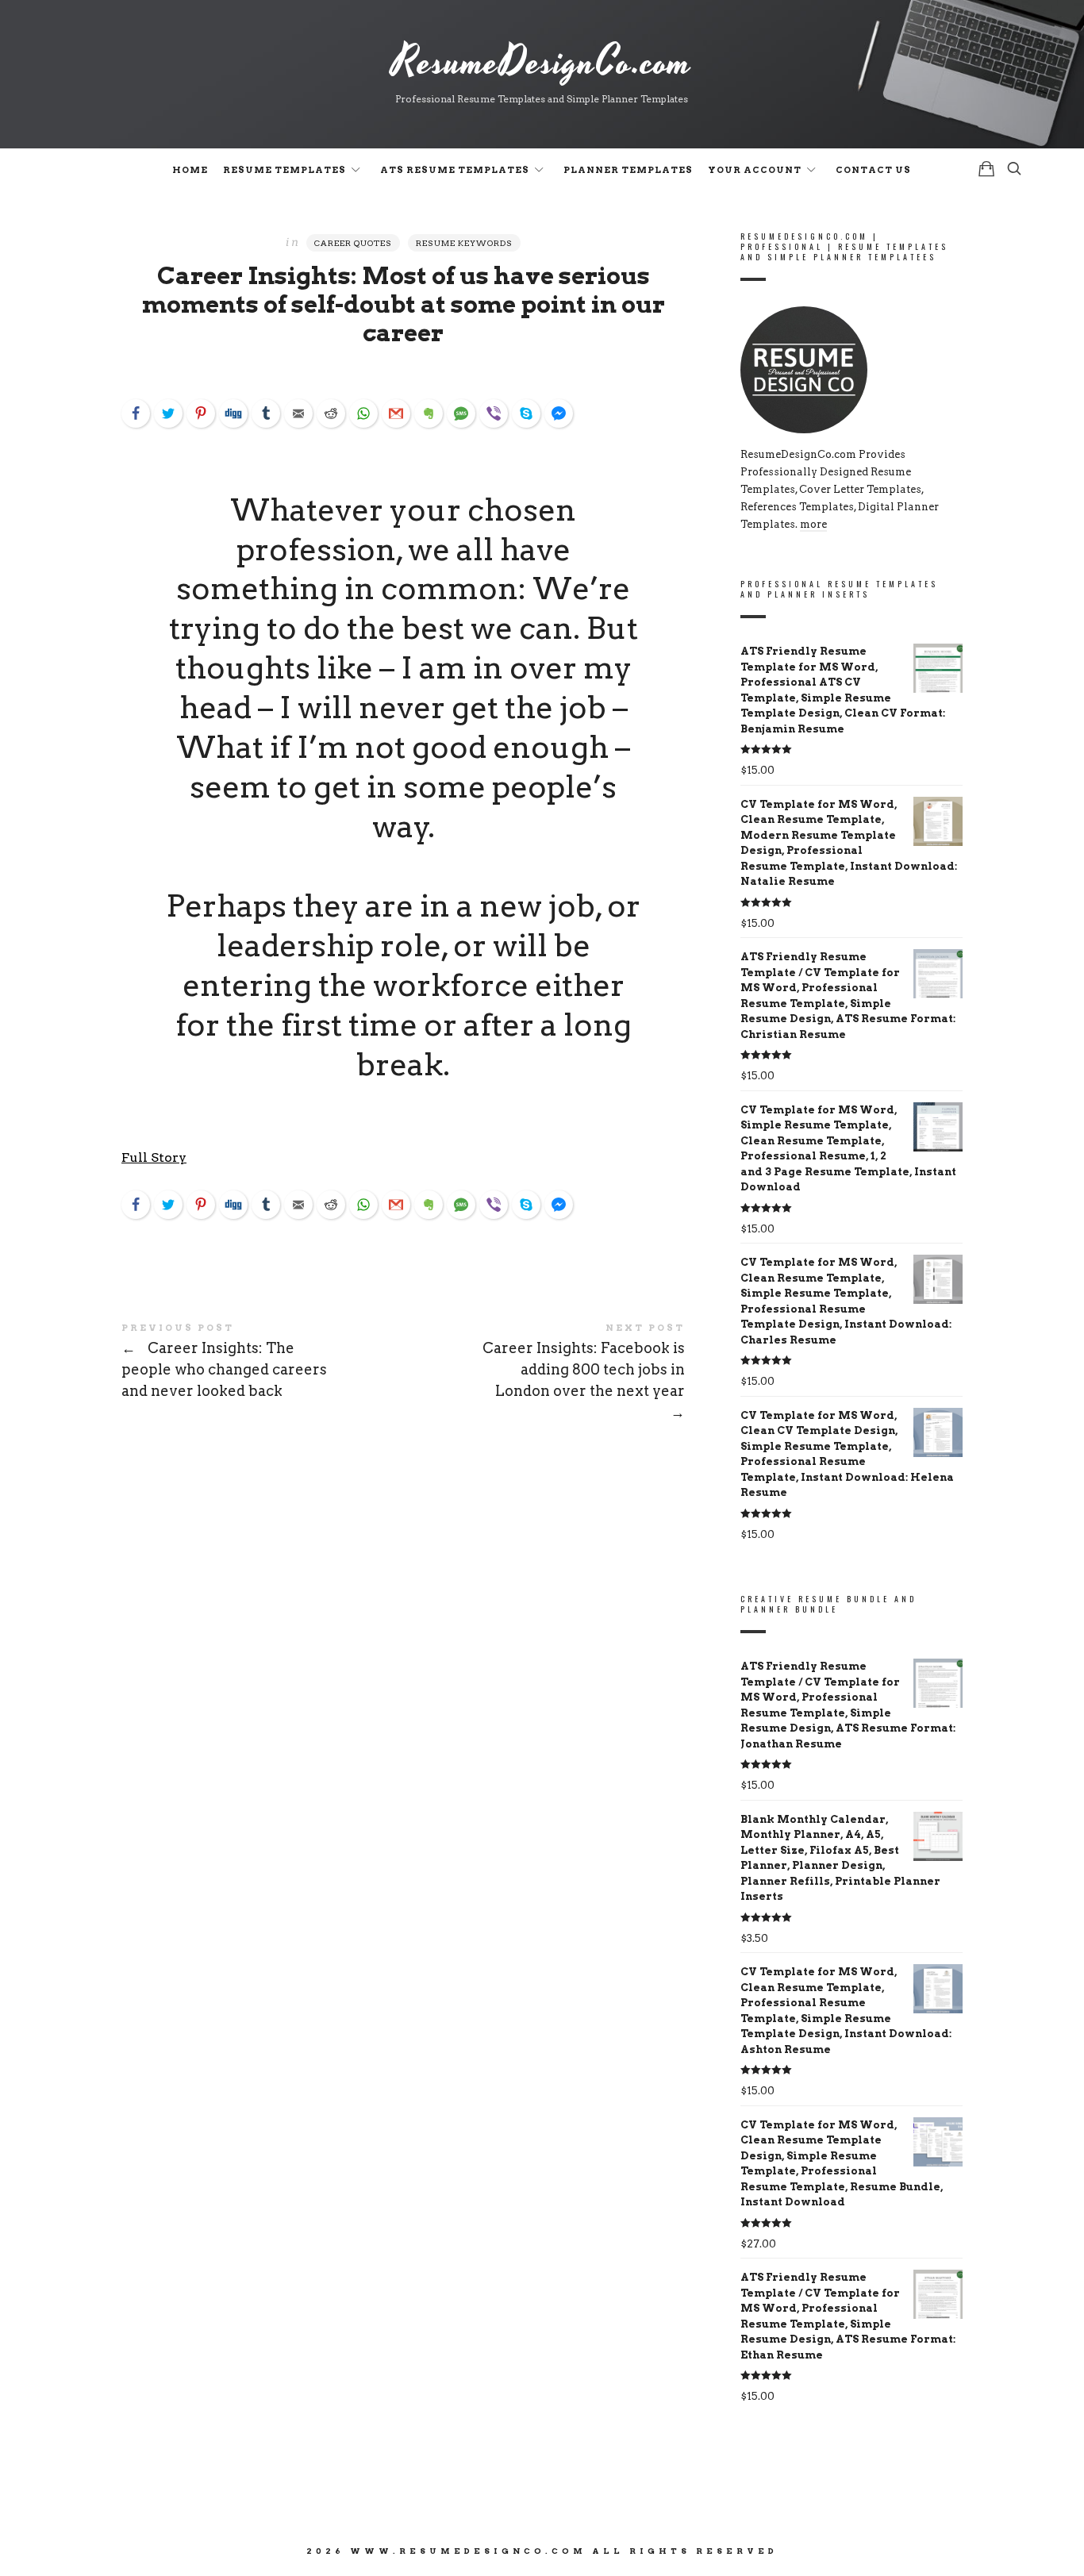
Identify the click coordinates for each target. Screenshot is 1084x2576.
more (813, 524)
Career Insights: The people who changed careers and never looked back (262, 1363)
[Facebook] (136, 413)
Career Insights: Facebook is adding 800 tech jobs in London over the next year (544, 1373)
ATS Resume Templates (455, 170)
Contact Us (873, 170)
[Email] (298, 413)
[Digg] (233, 413)
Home (190, 170)
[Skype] (526, 413)
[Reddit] (331, 413)
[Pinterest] (201, 413)
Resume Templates (284, 170)
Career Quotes (353, 243)
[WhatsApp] (363, 413)
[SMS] (461, 413)
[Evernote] (429, 413)
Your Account (755, 170)
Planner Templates (628, 170)
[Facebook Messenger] (559, 413)
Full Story (154, 1157)
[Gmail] (396, 413)
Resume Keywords (464, 243)
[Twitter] (168, 413)
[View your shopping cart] (986, 169)
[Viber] (494, 413)
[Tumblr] (266, 413)
